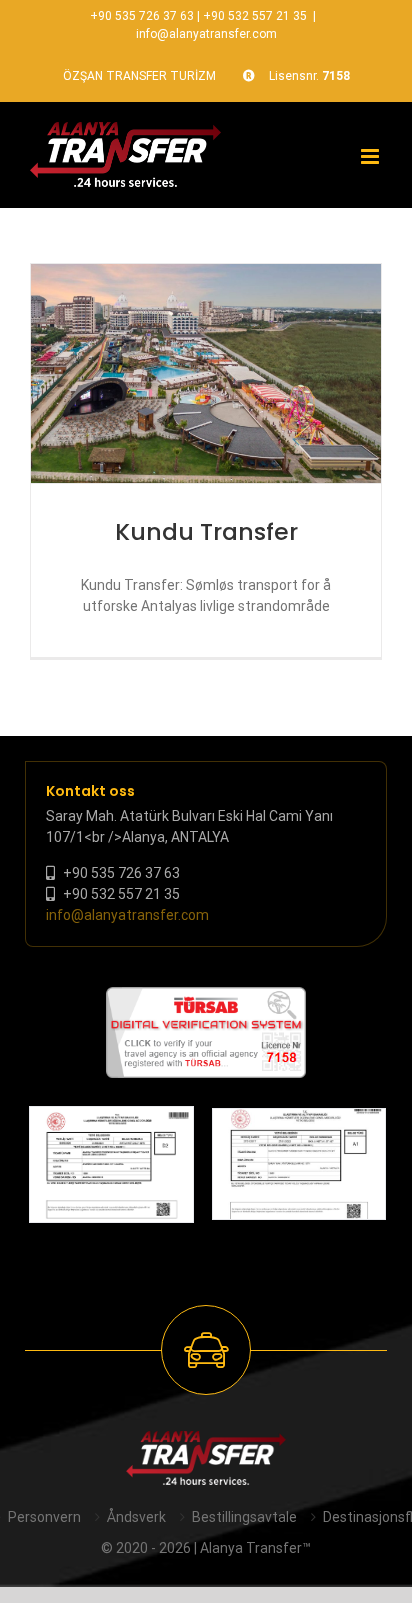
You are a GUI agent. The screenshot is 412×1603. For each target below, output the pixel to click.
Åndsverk (136, 1517)
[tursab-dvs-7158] (206, 997)
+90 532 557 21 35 (255, 16)
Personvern (44, 1517)
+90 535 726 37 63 (142, 16)
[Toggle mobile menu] (371, 156)
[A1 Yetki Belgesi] (299, 1164)
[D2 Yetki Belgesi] (111, 1164)
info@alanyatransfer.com (206, 34)
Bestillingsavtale (244, 1517)
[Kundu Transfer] (206, 373)
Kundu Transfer (206, 531)
